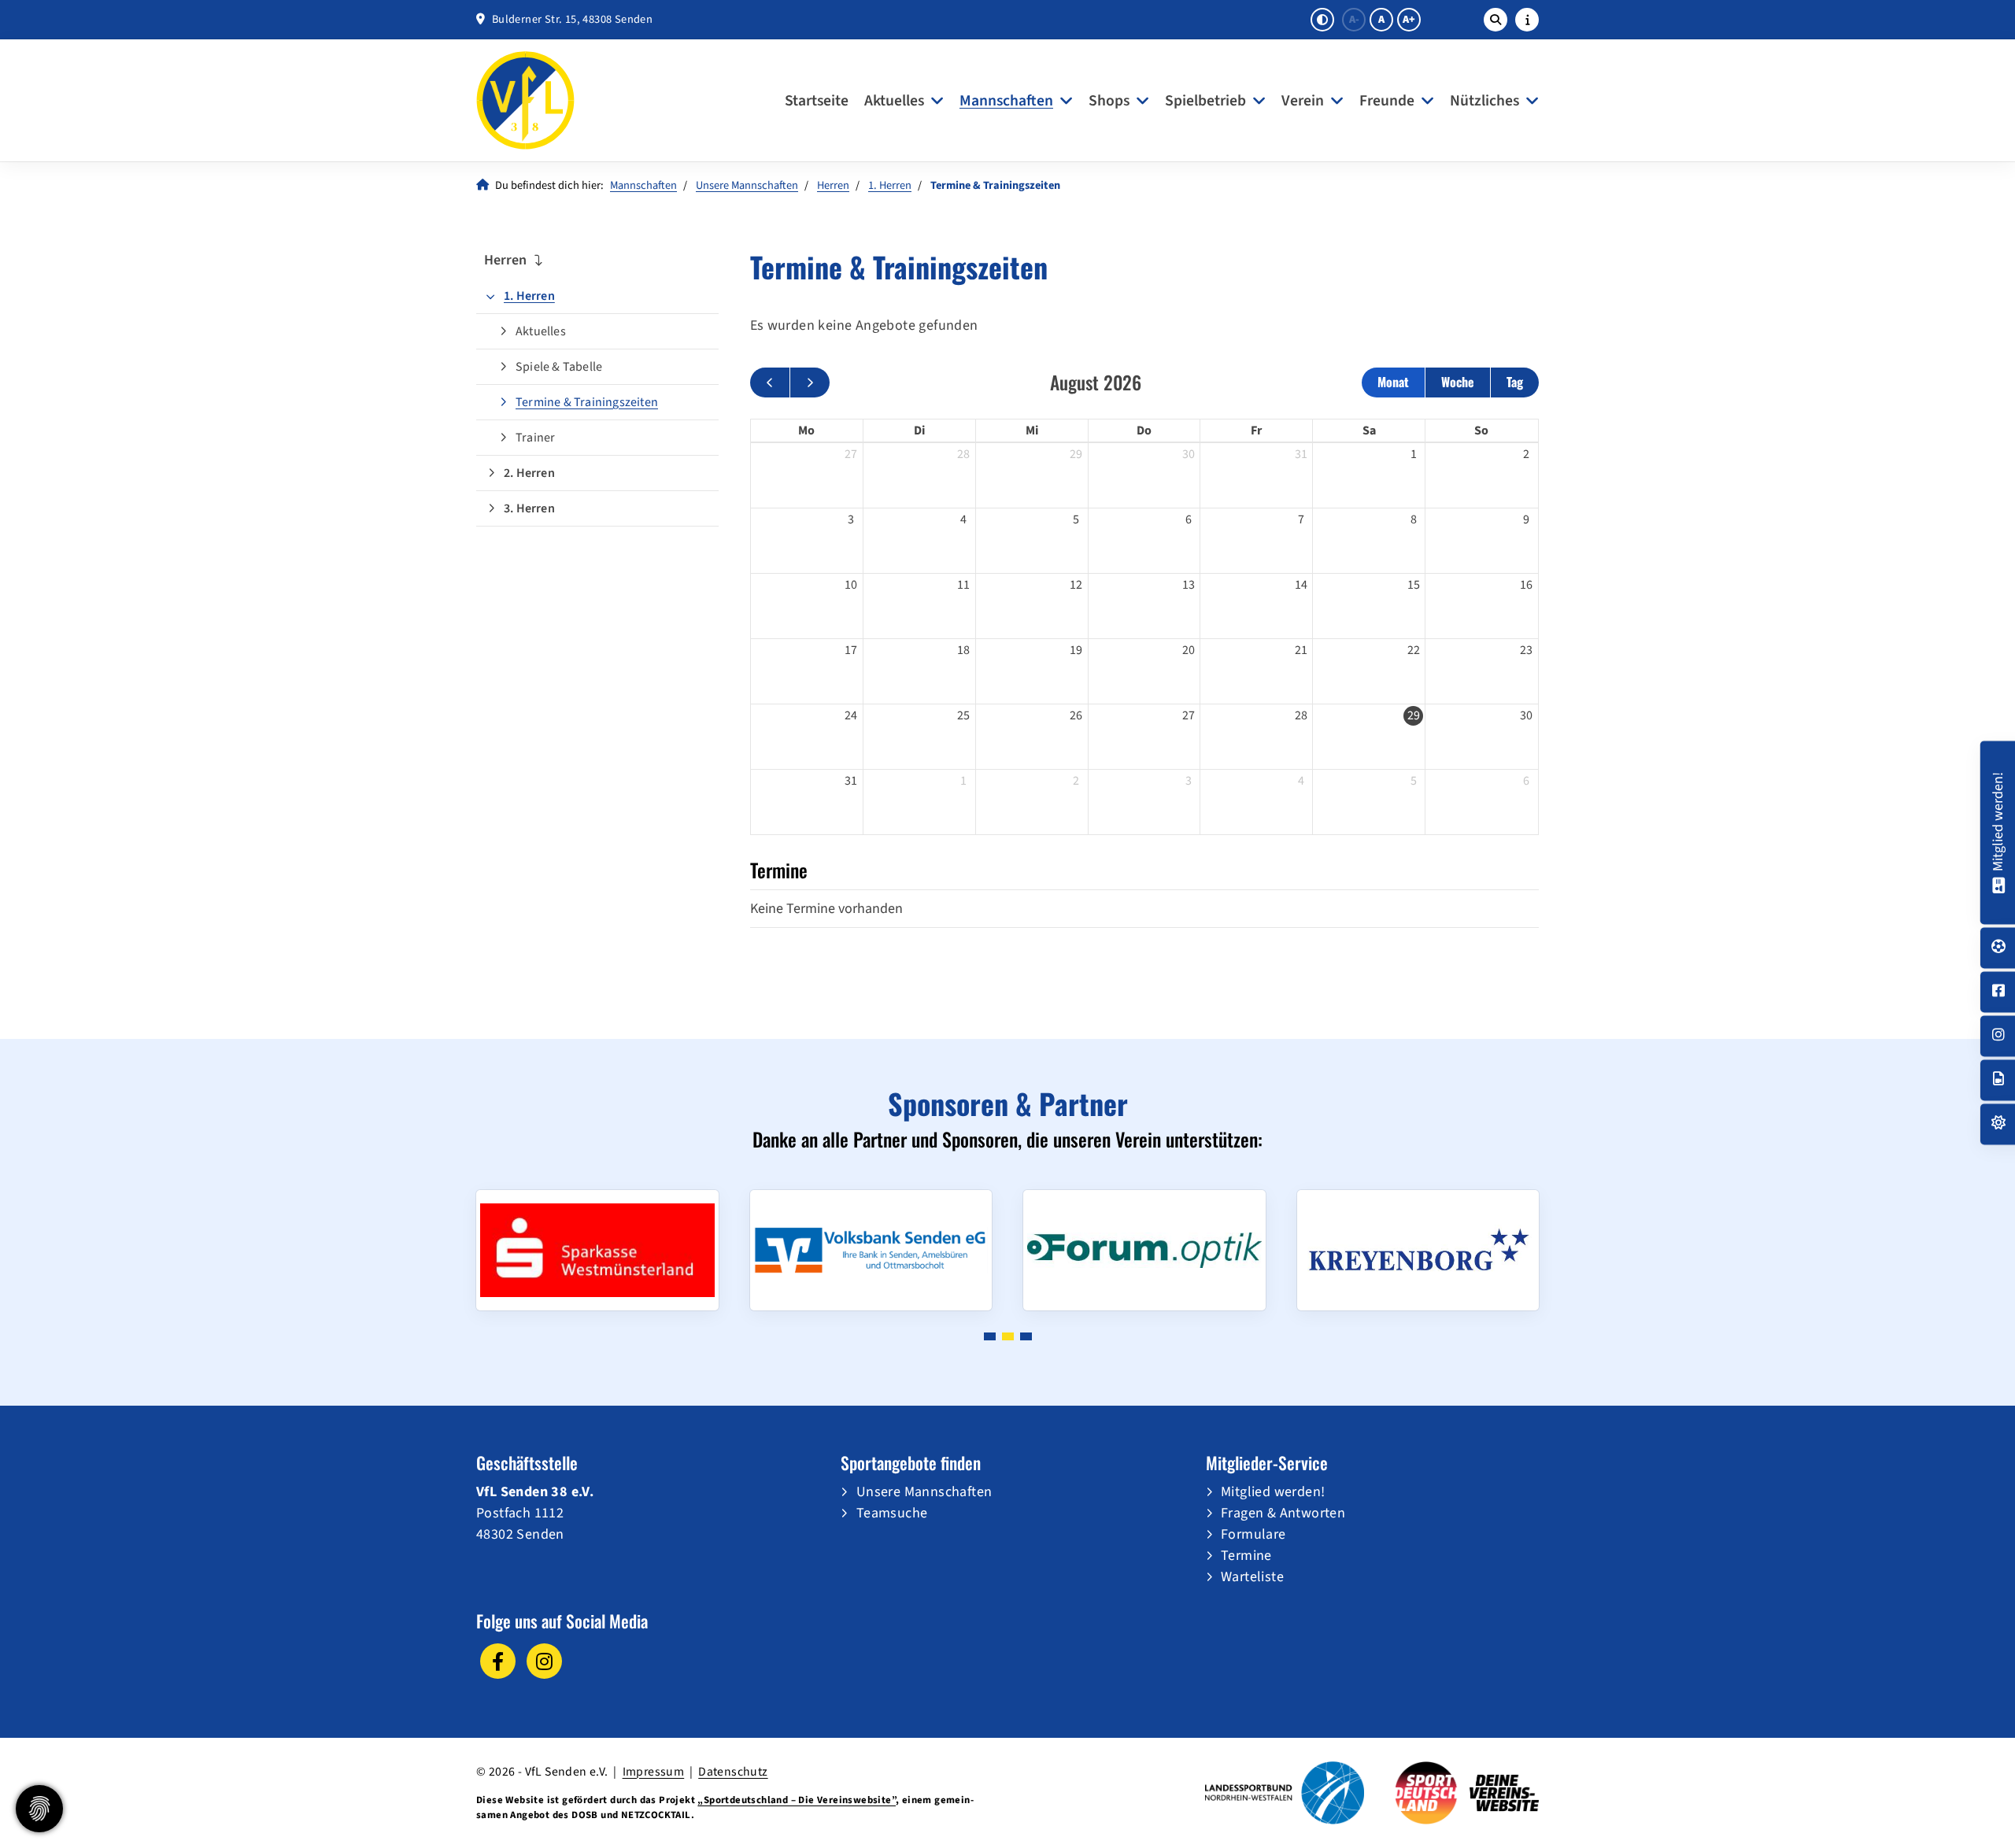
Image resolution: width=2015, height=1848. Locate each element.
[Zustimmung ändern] (39, 1809)
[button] (990, 1336)
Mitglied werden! (1273, 1492)
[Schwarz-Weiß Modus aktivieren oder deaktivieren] (1322, 20)
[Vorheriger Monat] (770, 383)
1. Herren (890, 185)
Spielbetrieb (1205, 101)
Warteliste (1252, 1577)
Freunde (1387, 101)
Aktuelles (894, 101)
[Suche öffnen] (1496, 20)
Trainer (535, 438)
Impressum (654, 1772)
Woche (1458, 382)
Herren (833, 185)
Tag (1515, 382)
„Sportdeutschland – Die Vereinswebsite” (797, 1800)
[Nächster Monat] (810, 383)
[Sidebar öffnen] (1527, 20)
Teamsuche (892, 1513)
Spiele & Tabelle (559, 367)
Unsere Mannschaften (747, 185)
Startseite (817, 101)
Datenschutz (733, 1772)
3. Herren (529, 508)
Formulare (1253, 1534)
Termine (1246, 1556)
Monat (1393, 382)
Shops (1109, 101)
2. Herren (529, 473)
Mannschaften (1006, 101)
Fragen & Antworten (1283, 1513)
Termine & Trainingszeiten (587, 402)
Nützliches (1484, 101)
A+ (1409, 20)
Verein (1303, 101)
